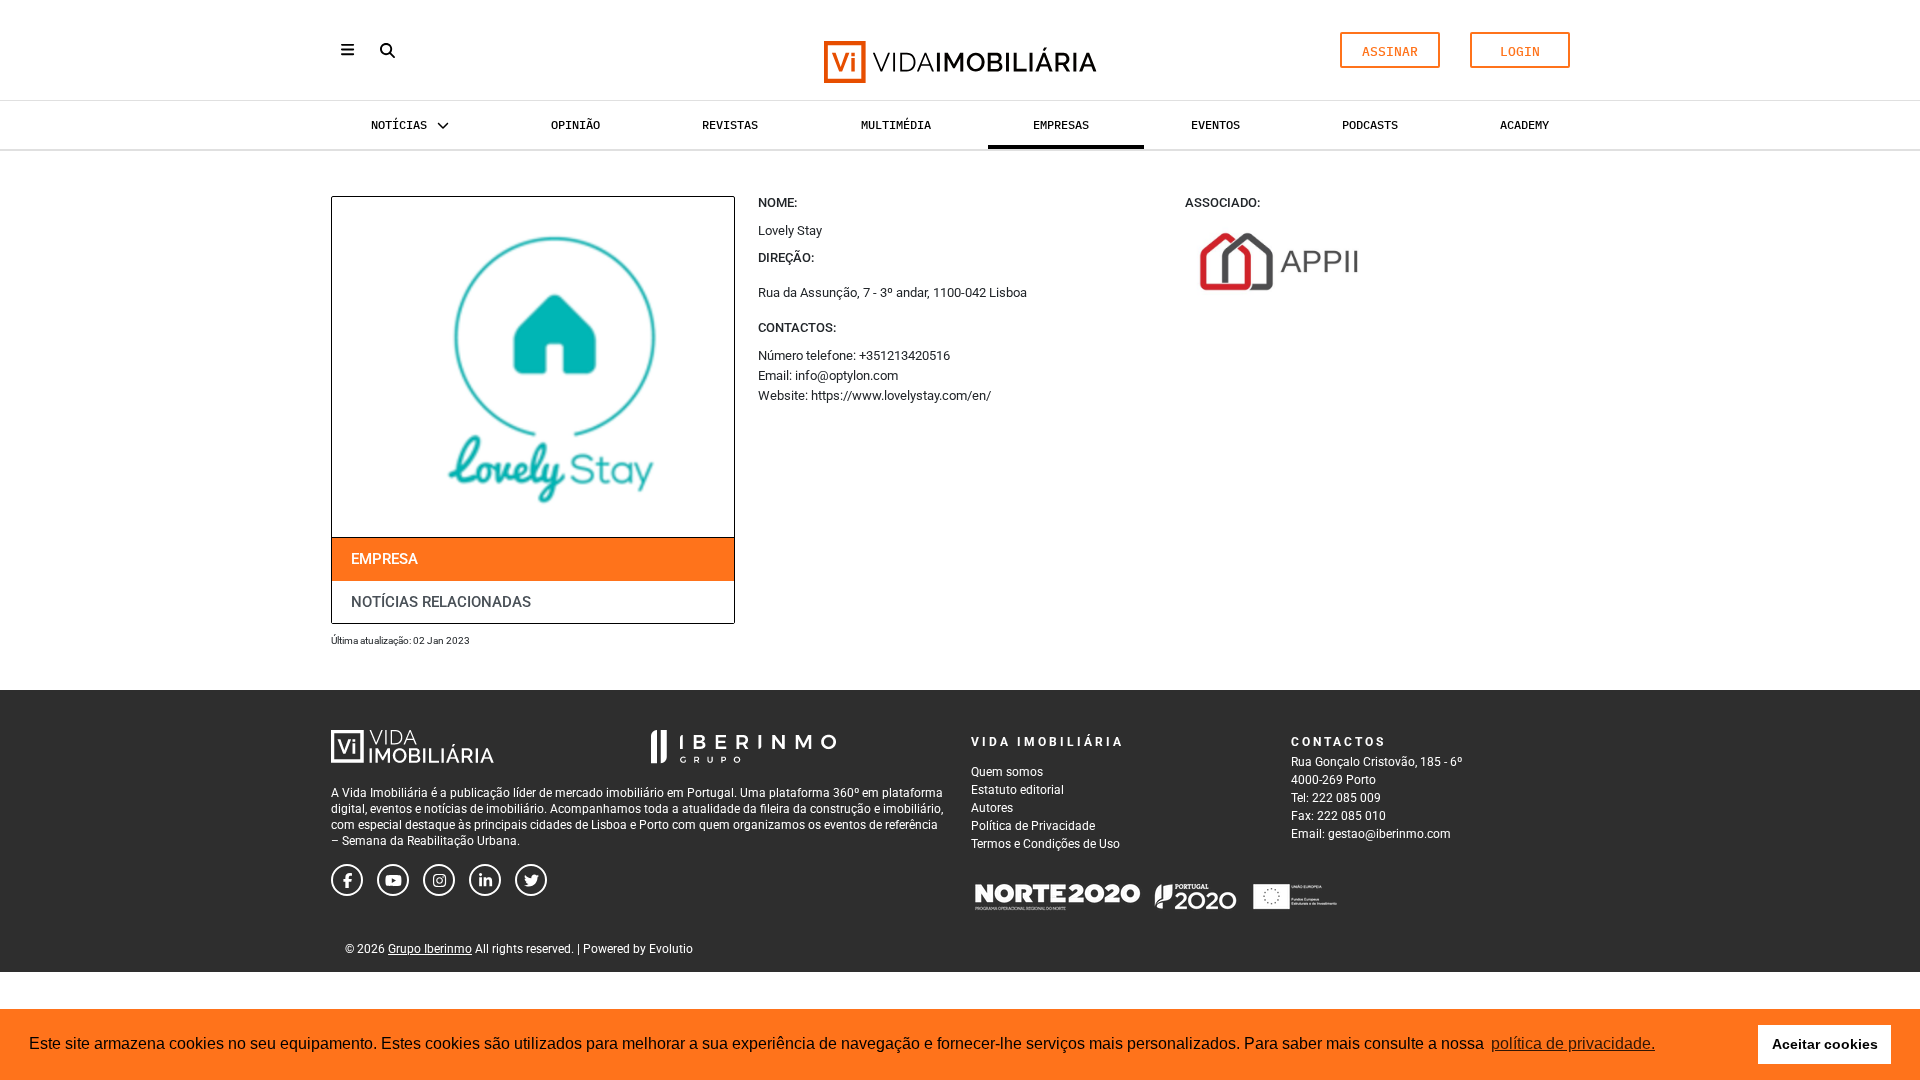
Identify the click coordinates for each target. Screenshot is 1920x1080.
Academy (1524, 124)
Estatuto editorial (1017, 790)
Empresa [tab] (384, 559)
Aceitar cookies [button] (1825, 1044)
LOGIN (1520, 51)
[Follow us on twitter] (531, 880)
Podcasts (1370, 124)
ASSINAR (1390, 51)
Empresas (1061, 124)
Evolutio (671, 949)
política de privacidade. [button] (1573, 1043)
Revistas (730, 124)
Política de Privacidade (1033, 826)
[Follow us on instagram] (439, 880)
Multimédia (896, 124)
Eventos (1215, 124)
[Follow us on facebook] (347, 880)
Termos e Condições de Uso (1045, 844)
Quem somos (1007, 772)
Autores (992, 808)
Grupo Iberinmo (430, 949)
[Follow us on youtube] (393, 880)
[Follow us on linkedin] (485, 880)
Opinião (575, 124)
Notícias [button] (399, 124)
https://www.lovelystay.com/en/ (901, 395)
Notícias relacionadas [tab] (441, 602)
